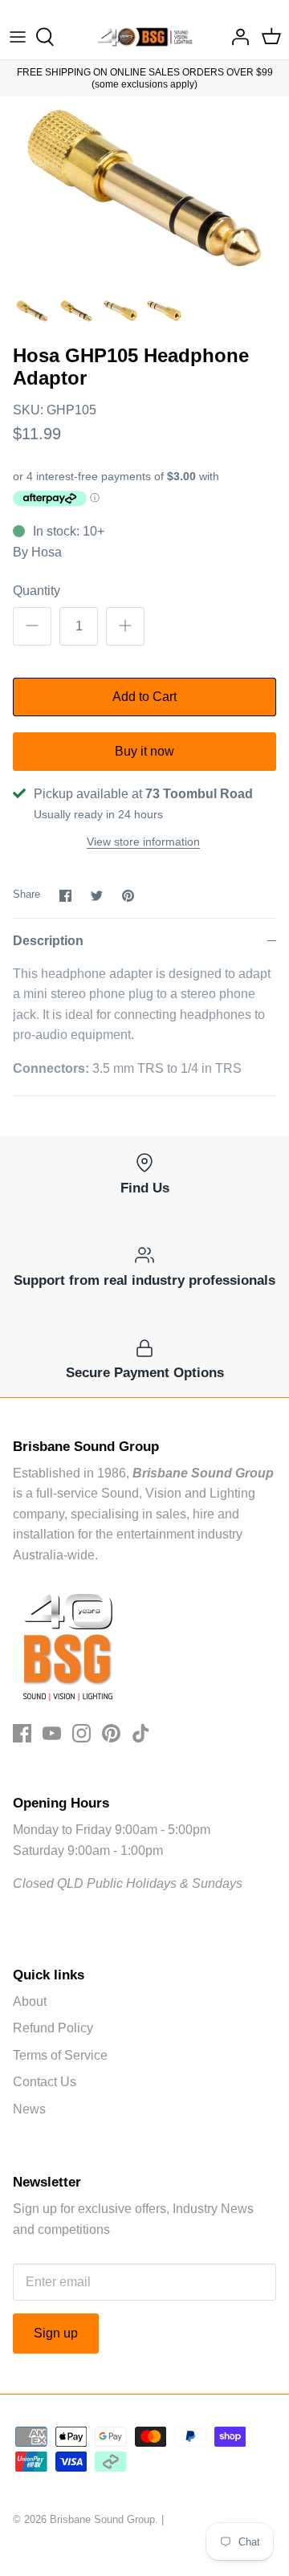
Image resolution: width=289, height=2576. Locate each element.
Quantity (37, 591)
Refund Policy (53, 2028)
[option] (144, 193)
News (29, 2109)
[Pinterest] (111, 1733)
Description (48, 941)
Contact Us (45, 2082)
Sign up (56, 2333)
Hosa (47, 552)
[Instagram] (81, 1733)
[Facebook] (22, 1733)
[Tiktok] (141, 1733)
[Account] (236, 37)
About (30, 2001)
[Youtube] (52, 1733)
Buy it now (144, 751)
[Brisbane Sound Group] (145, 37)
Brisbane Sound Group (102, 2519)
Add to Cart (144, 697)
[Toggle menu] (18, 37)
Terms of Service (60, 2055)
